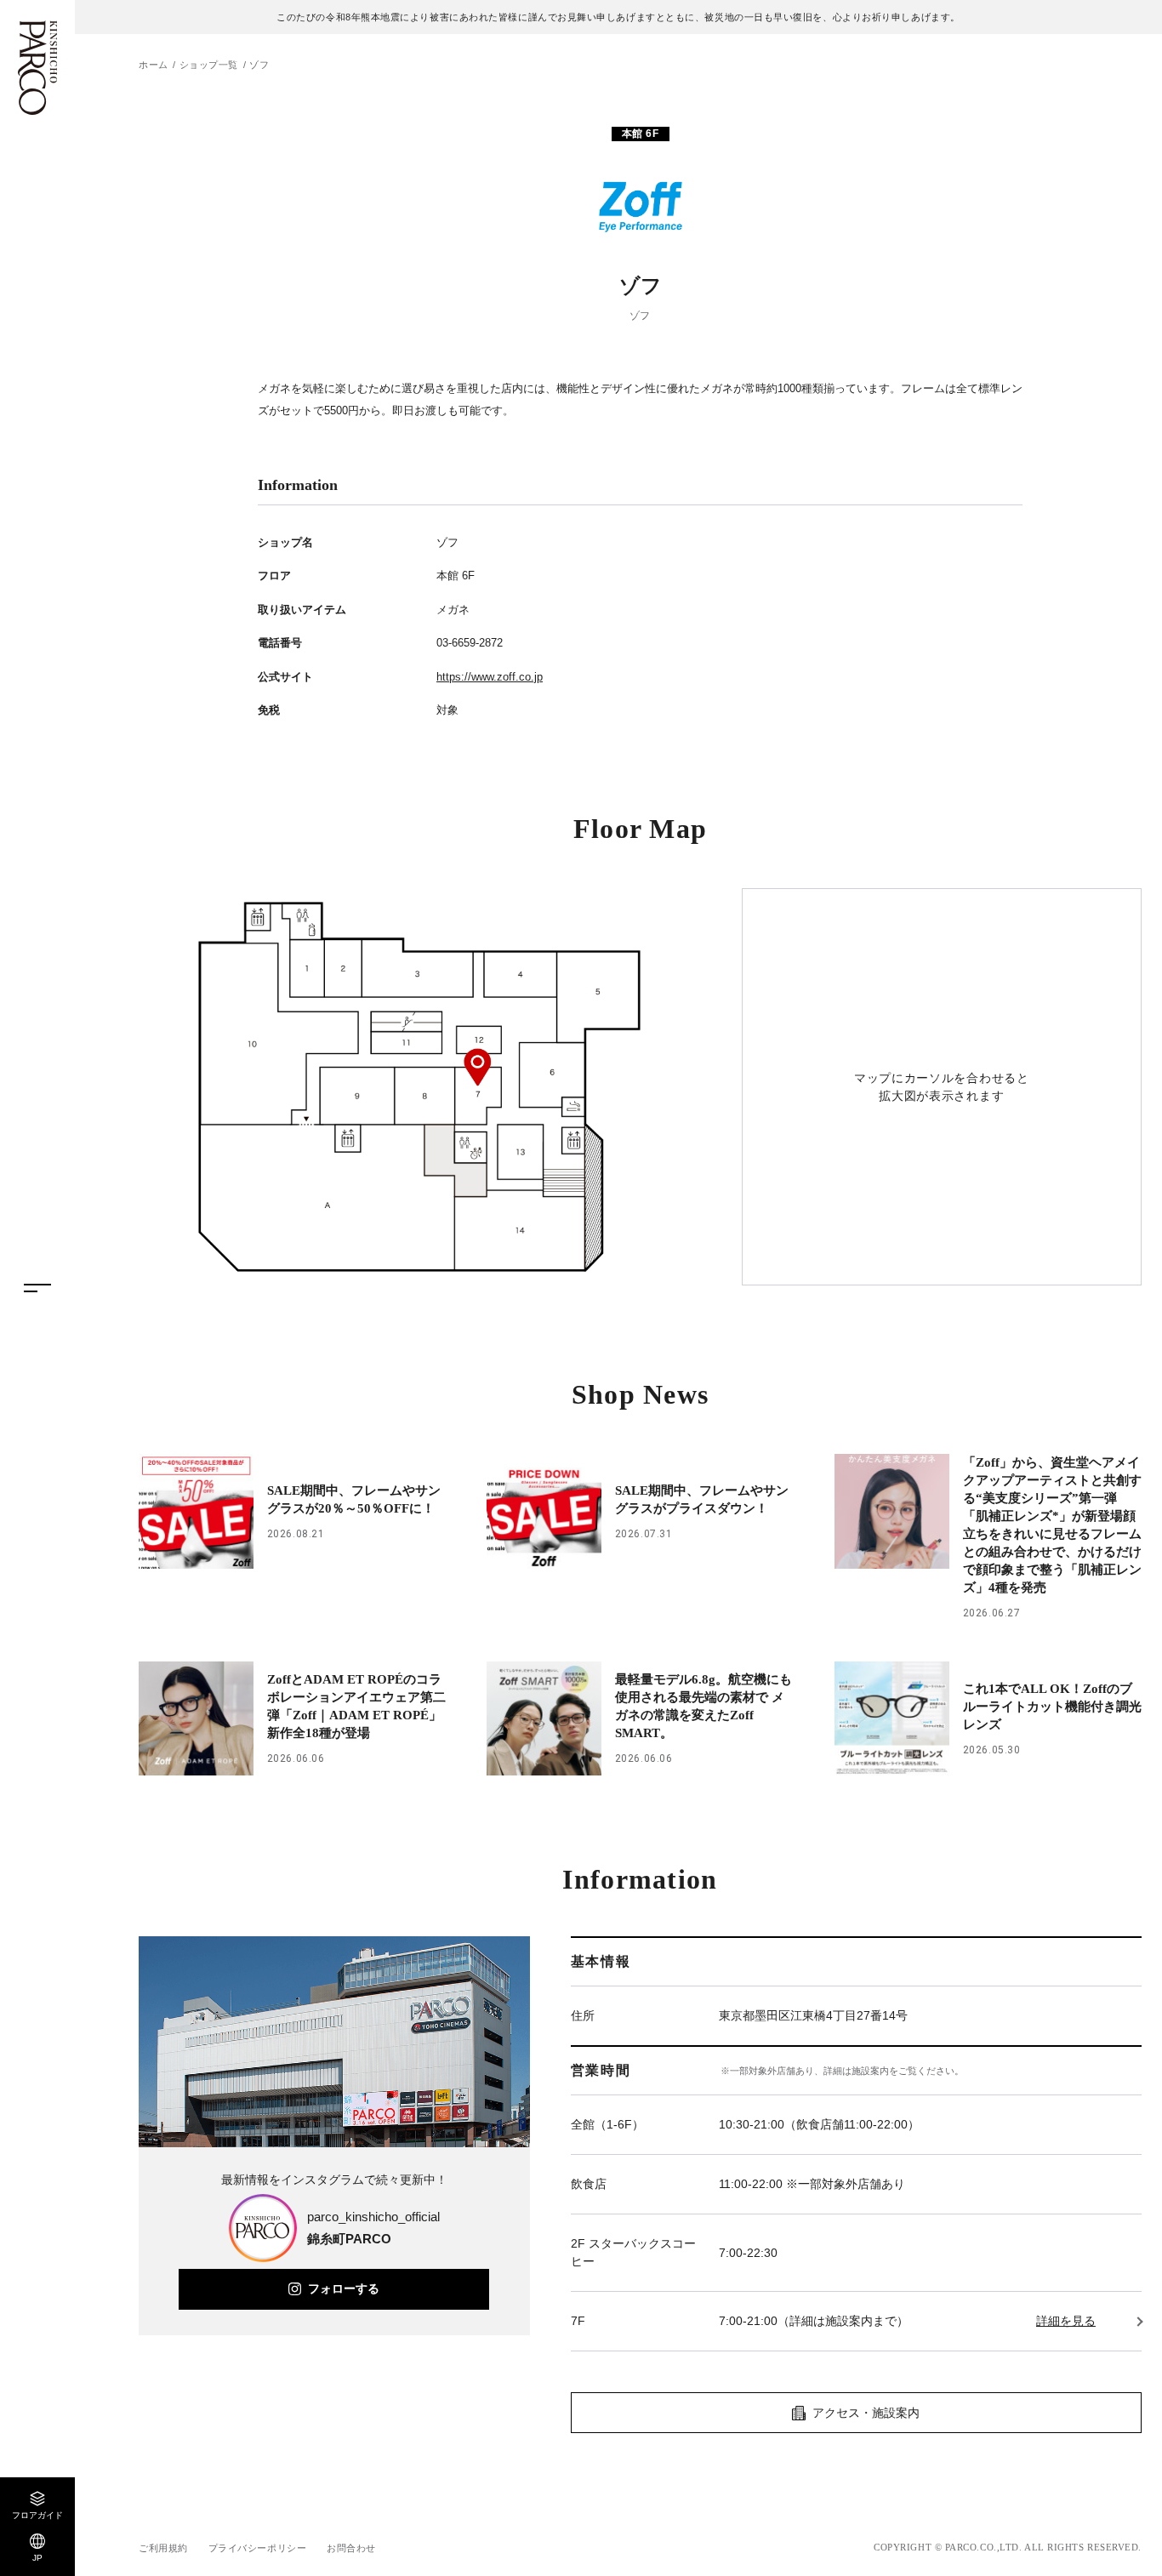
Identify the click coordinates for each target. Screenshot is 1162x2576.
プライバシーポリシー (258, 2548)
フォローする (344, 2288)
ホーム (154, 65)
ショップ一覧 (209, 65)
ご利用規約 (163, 2548)
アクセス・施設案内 (866, 2413)
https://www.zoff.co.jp (490, 677)
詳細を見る (1066, 2321)
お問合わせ (351, 2548)
